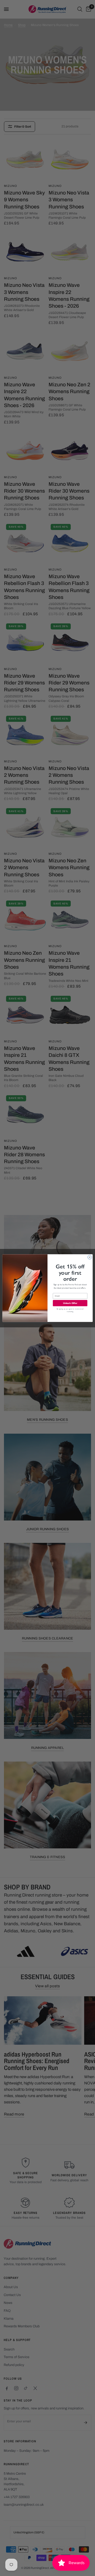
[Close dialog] (90, 1257)
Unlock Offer (70, 1303)
